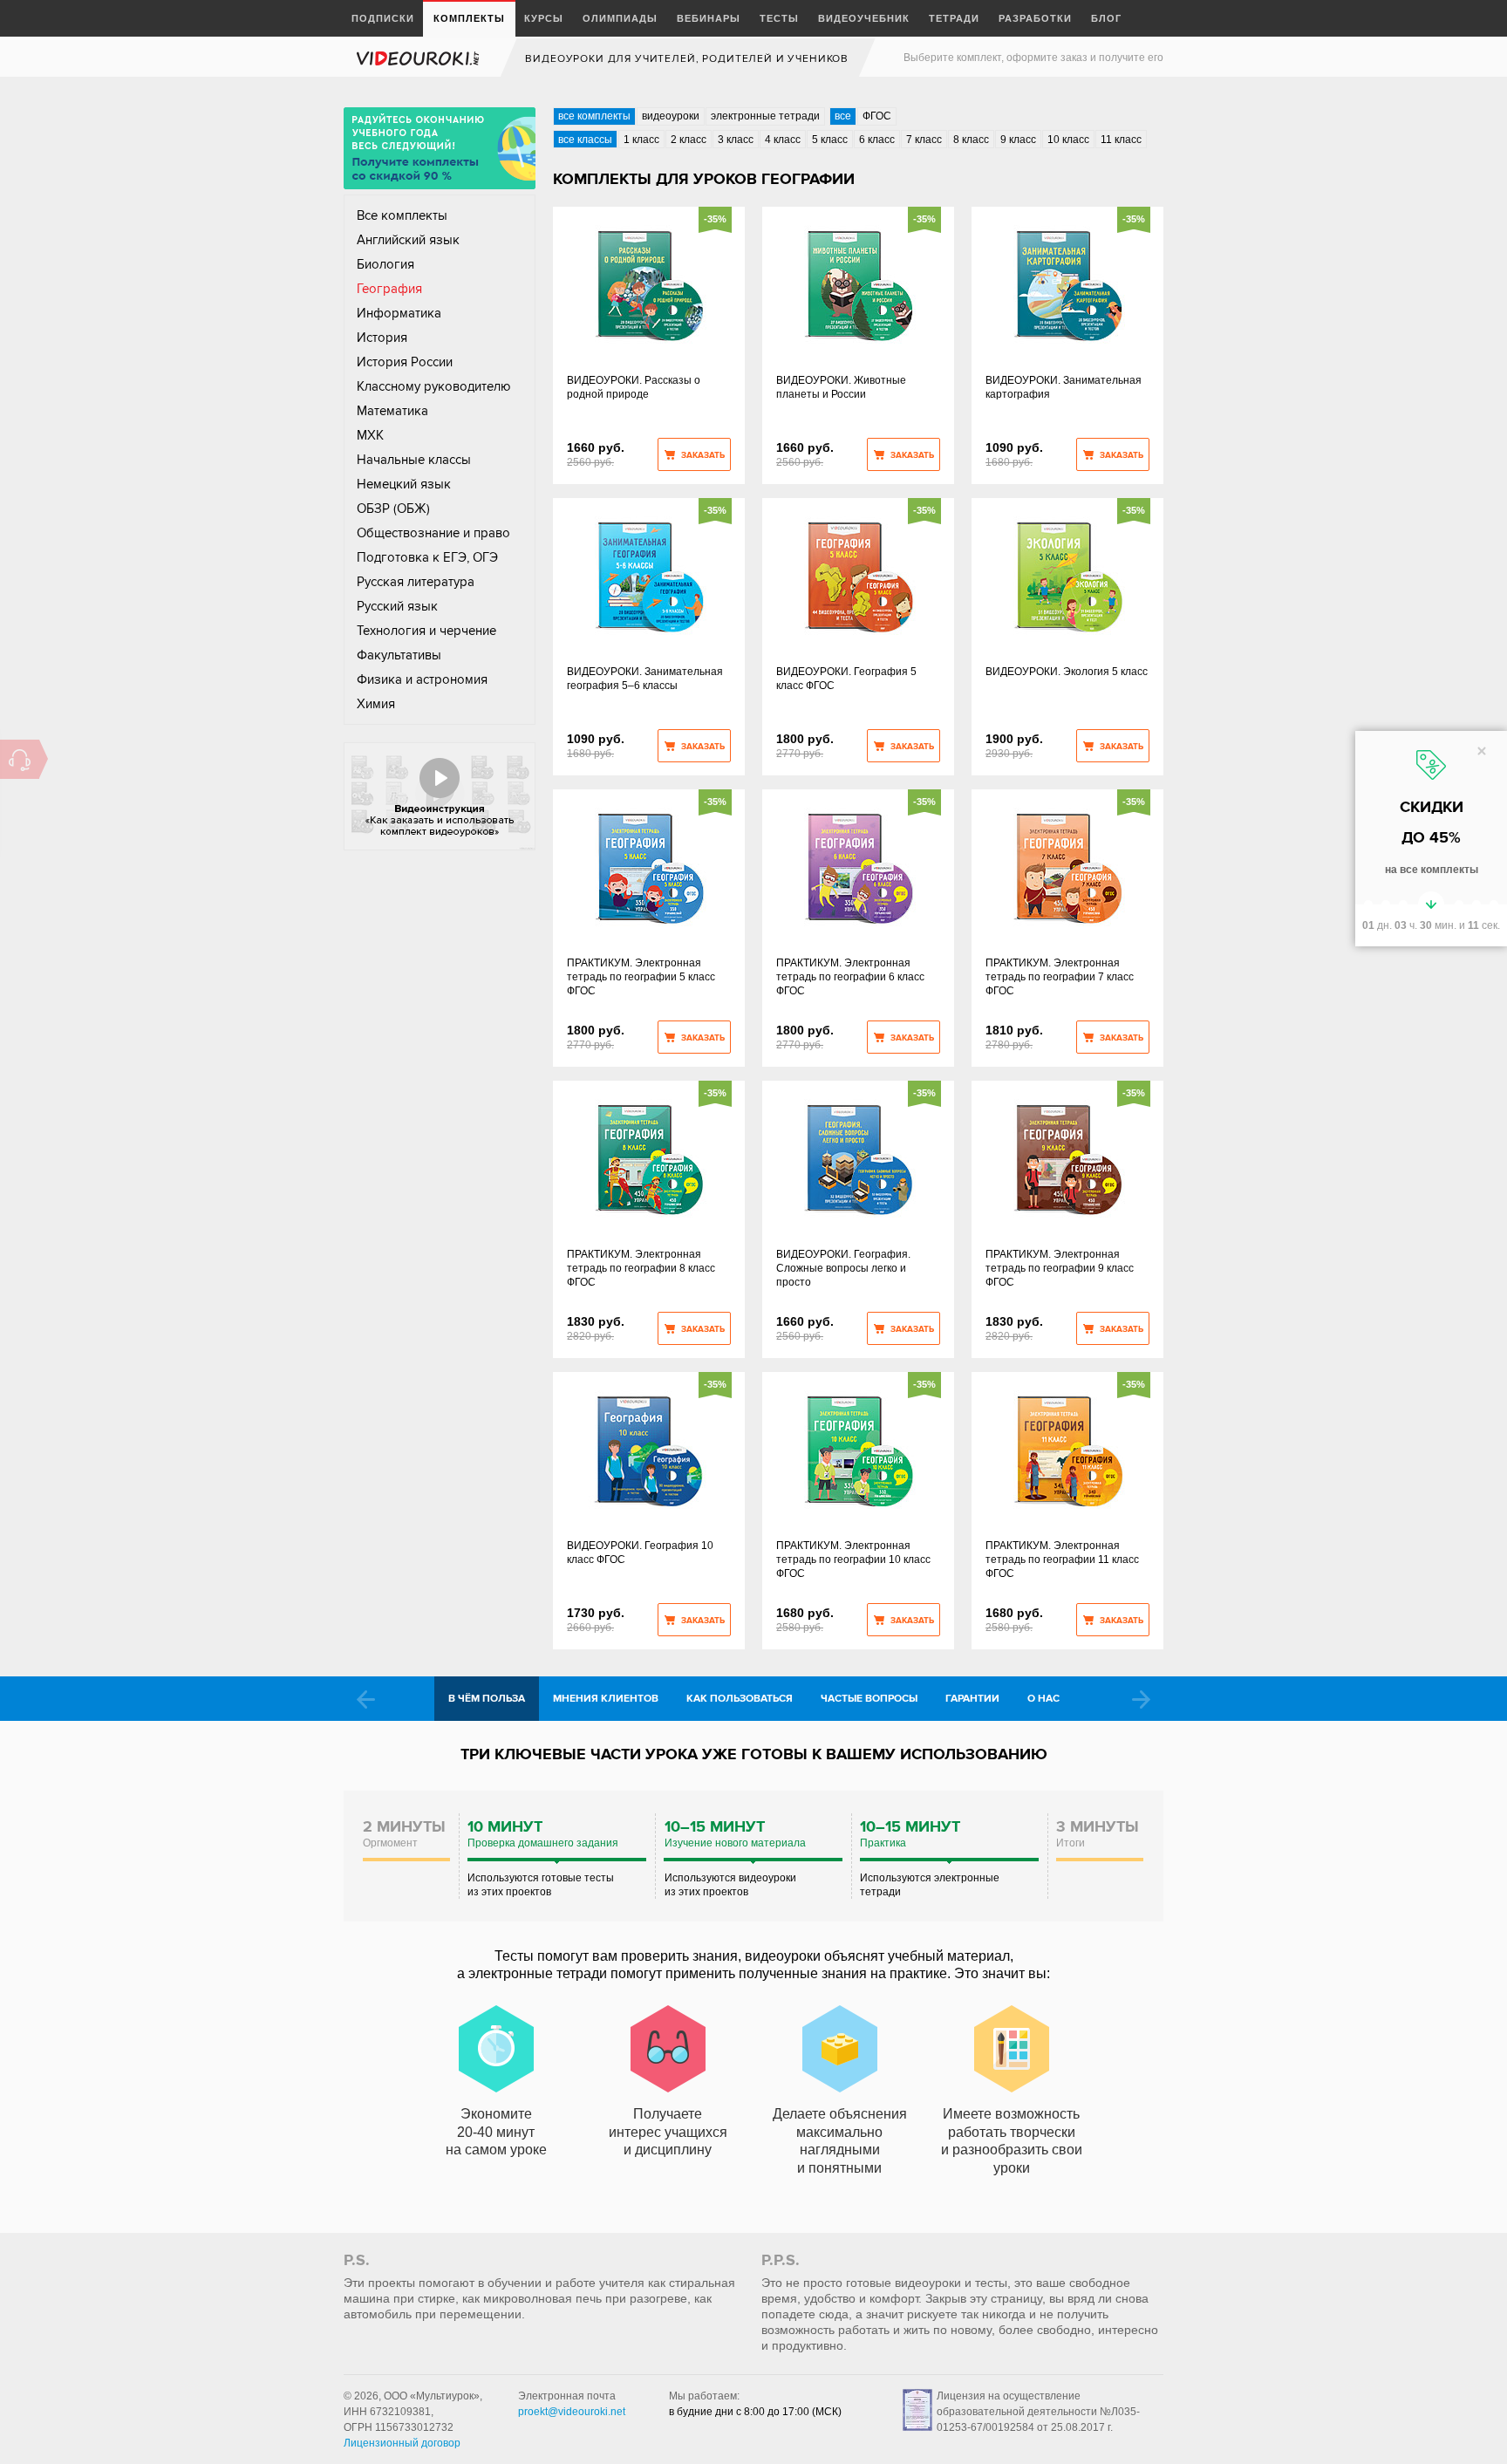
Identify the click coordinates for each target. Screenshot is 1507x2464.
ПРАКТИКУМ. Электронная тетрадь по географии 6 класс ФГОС (850, 977)
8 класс (971, 140)
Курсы (544, 18)
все (843, 116)
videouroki (419, 58)
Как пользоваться (740, 1699)
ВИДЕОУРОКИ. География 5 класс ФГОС (846, 679)
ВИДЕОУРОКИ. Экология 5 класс (1067, 672)
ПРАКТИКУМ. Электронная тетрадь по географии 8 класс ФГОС (641, 1268)
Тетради (954, 18)
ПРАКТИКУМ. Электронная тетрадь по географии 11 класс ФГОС (1062, 1560)
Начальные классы (414, 460)
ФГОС (877, 116)
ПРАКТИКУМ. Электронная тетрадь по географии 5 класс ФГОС (641, 977)
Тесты (779, 18)
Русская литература (416, 582)
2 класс (689, 140)
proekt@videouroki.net (572, 2412)
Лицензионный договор (402, 2443)
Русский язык (397, 606)
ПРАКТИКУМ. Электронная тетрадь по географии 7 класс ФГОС (1060, 977)
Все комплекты (402, 215)
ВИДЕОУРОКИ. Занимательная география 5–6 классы (645, 679)
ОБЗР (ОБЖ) (393, 508)
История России (405, 362)
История (382, 338)
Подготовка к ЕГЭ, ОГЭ (427, 557)
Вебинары (709, 18)
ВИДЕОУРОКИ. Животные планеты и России (841, 387)
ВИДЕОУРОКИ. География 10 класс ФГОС (640, 1553)
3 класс (736, 140)
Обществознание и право (433, 533)
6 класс (877, 140)
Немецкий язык (404, 484)
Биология (385, 264)
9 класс (1018, 140)
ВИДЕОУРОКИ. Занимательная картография (1064, 387)
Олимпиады (620, 18)
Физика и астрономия (422, 679)
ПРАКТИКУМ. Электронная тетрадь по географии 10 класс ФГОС (853, 1560)
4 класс (783, 140)
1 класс (641, 140)
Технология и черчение (426, 631)
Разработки (1035, 18)
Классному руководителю (434, 386)
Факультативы (399, 655)
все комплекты (594, 116)
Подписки (383, 18)
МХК (370, 435)
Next (1141, 1700)
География (389, 289)
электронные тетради (765, 116)
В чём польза (487, 1699)
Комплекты (469, 18)
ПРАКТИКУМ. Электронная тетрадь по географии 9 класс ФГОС (1060, 1268)
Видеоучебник (864, 18)
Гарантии (972, 1699)
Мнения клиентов (606, 1699)
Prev (366, 1700)
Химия (376, 704)
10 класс (1068, 140)
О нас (1043, 1699)
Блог (1106, 18)
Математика (392, 411)
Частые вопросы (869, 1699)
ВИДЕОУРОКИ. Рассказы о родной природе (634, 387)
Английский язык (408, 240)
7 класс (924, 140)
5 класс (830, 140)
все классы (585, 140)
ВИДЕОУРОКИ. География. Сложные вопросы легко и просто (843, 1268)
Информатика (399, 313)
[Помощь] (20, 759)
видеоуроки (671, 116)
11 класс (1121, 140)
